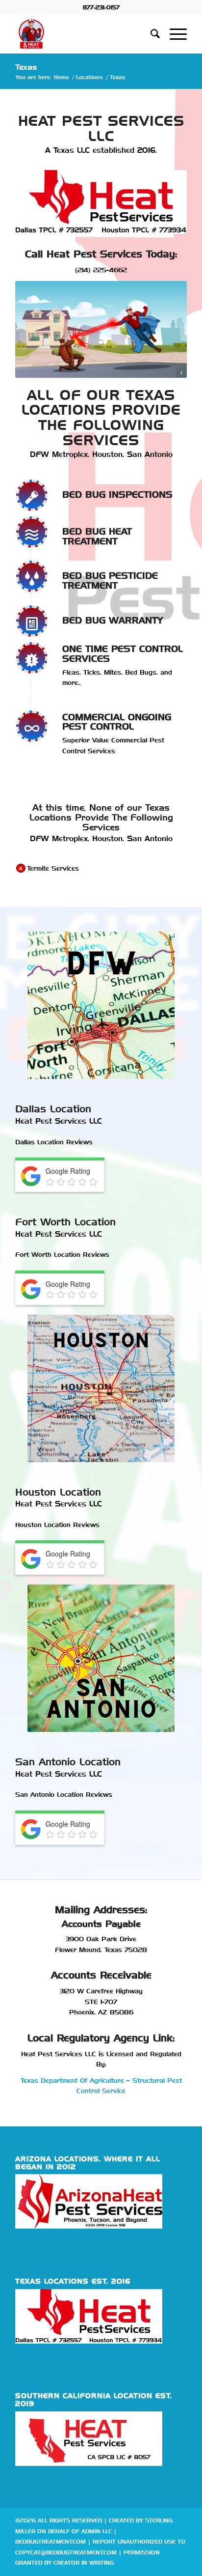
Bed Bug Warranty (113, 620)
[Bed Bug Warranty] (32, 621)
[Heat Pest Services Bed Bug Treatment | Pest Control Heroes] (84, 34)
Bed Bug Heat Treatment (97, 536)
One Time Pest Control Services (123, 654)
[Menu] (173, 34)
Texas (26, 67)
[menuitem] (150, 34)
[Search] (150, 34)
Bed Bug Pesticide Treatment (110, 580)
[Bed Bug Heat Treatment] (32, 532)
